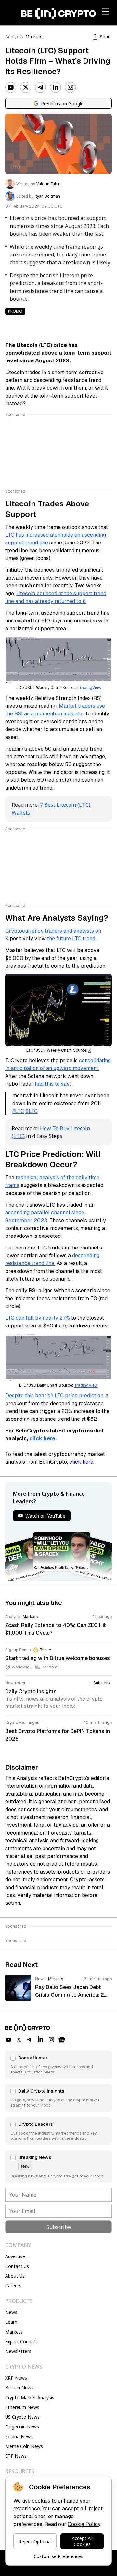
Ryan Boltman (47, 196)
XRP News (16, 2378)
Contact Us (17, 2266)
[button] (58, 2065)
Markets (34, 37)
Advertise (15, 2256)
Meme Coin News (24, 2446)
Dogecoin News (22, 2427)
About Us (15, 2276)
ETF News (16, 2456)
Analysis (14, 37)
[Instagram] (71, 87)
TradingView (90, 688)
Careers (13, 2286)
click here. (43, 1438)
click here (81, 1462)
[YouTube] (11, 87)
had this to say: (53, 1084)
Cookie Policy (84, 2524)
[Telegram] (41, 87)
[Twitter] (26, 87)
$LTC (32, 1111)
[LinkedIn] (56, 87)
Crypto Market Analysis (30, 2397)
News (11, 2312)
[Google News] (62, 2040)
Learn (11, 2322)
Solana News (19, 2436)
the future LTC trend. (72, 939)
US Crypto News (22, 2417)
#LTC (18, 1111)
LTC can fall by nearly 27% (38, 1318)
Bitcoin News (19, 2388)
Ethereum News (22, 2407)
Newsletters (18, 2351)
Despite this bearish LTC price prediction (54, 1396)
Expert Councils (21, 2341)
